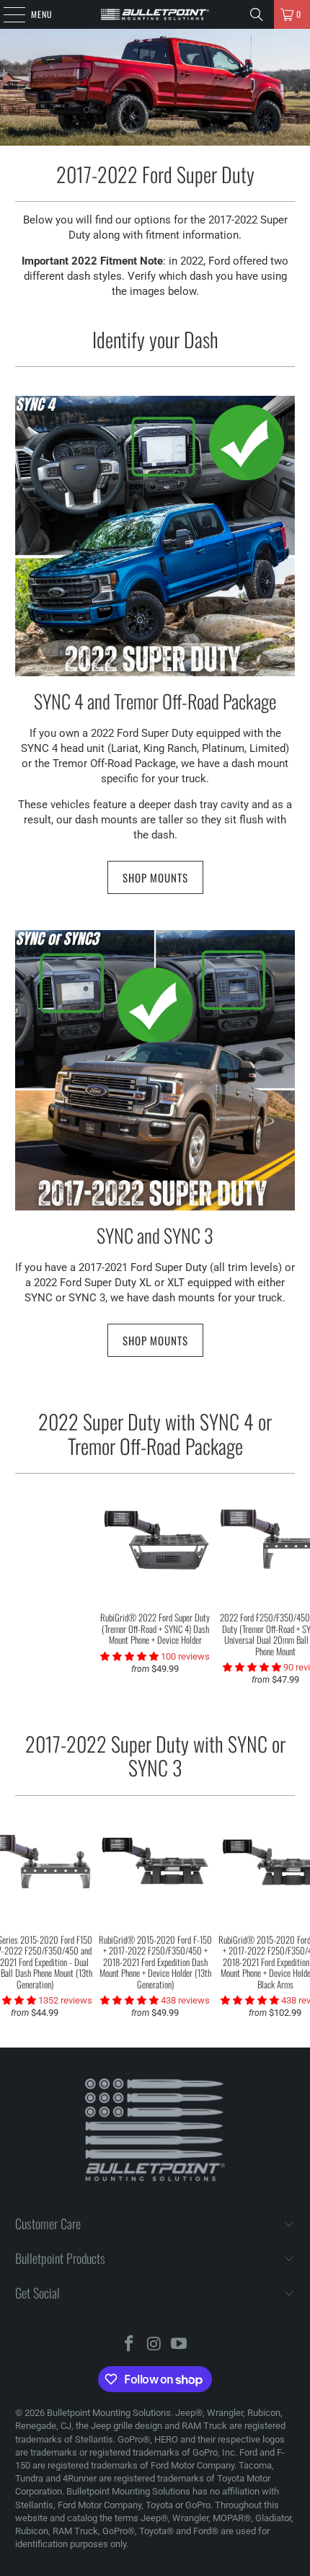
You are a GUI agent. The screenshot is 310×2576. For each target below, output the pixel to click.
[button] (253, 1667)
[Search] (257, 14)
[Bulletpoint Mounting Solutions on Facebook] (129, 2345)
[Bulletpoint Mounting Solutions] (155, 14)
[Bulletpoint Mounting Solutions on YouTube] (180, 2345)
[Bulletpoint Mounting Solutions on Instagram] (154, 2345)
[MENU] (6, 14)
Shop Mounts (155, 877)
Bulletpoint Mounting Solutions (109, 2413)
